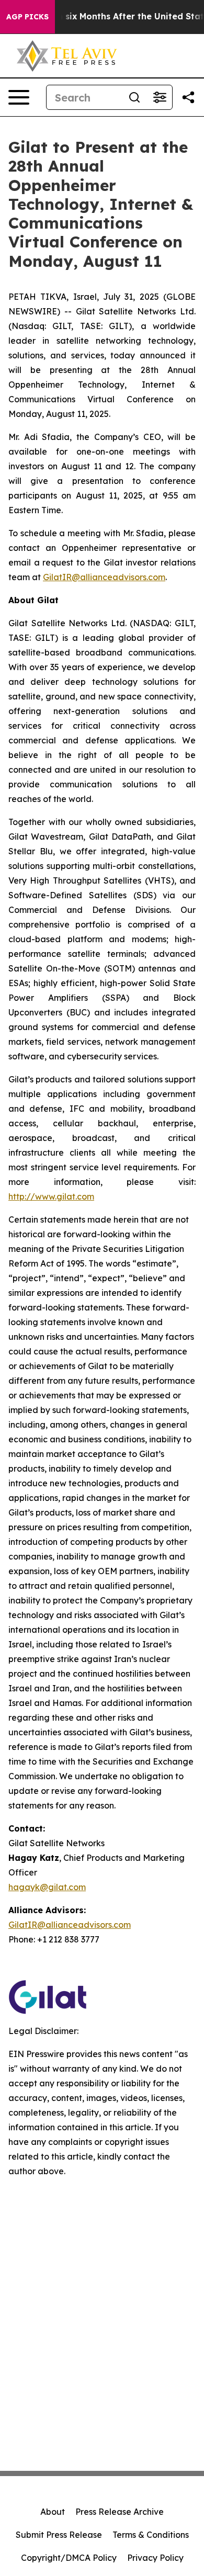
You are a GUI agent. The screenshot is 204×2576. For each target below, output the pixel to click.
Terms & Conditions (151, 2535)
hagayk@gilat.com (47, 1887)
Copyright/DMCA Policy (69, 2558)
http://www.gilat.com (51, 1196)
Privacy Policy (155, 2558)
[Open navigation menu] (19, 97)
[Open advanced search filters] (160, 97)
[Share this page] (188, 97)
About (53, 2512)
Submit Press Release (59, 2535)
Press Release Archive (120, 2512)
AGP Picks (27, 17)
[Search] (134, 97)
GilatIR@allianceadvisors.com (104, 577)
